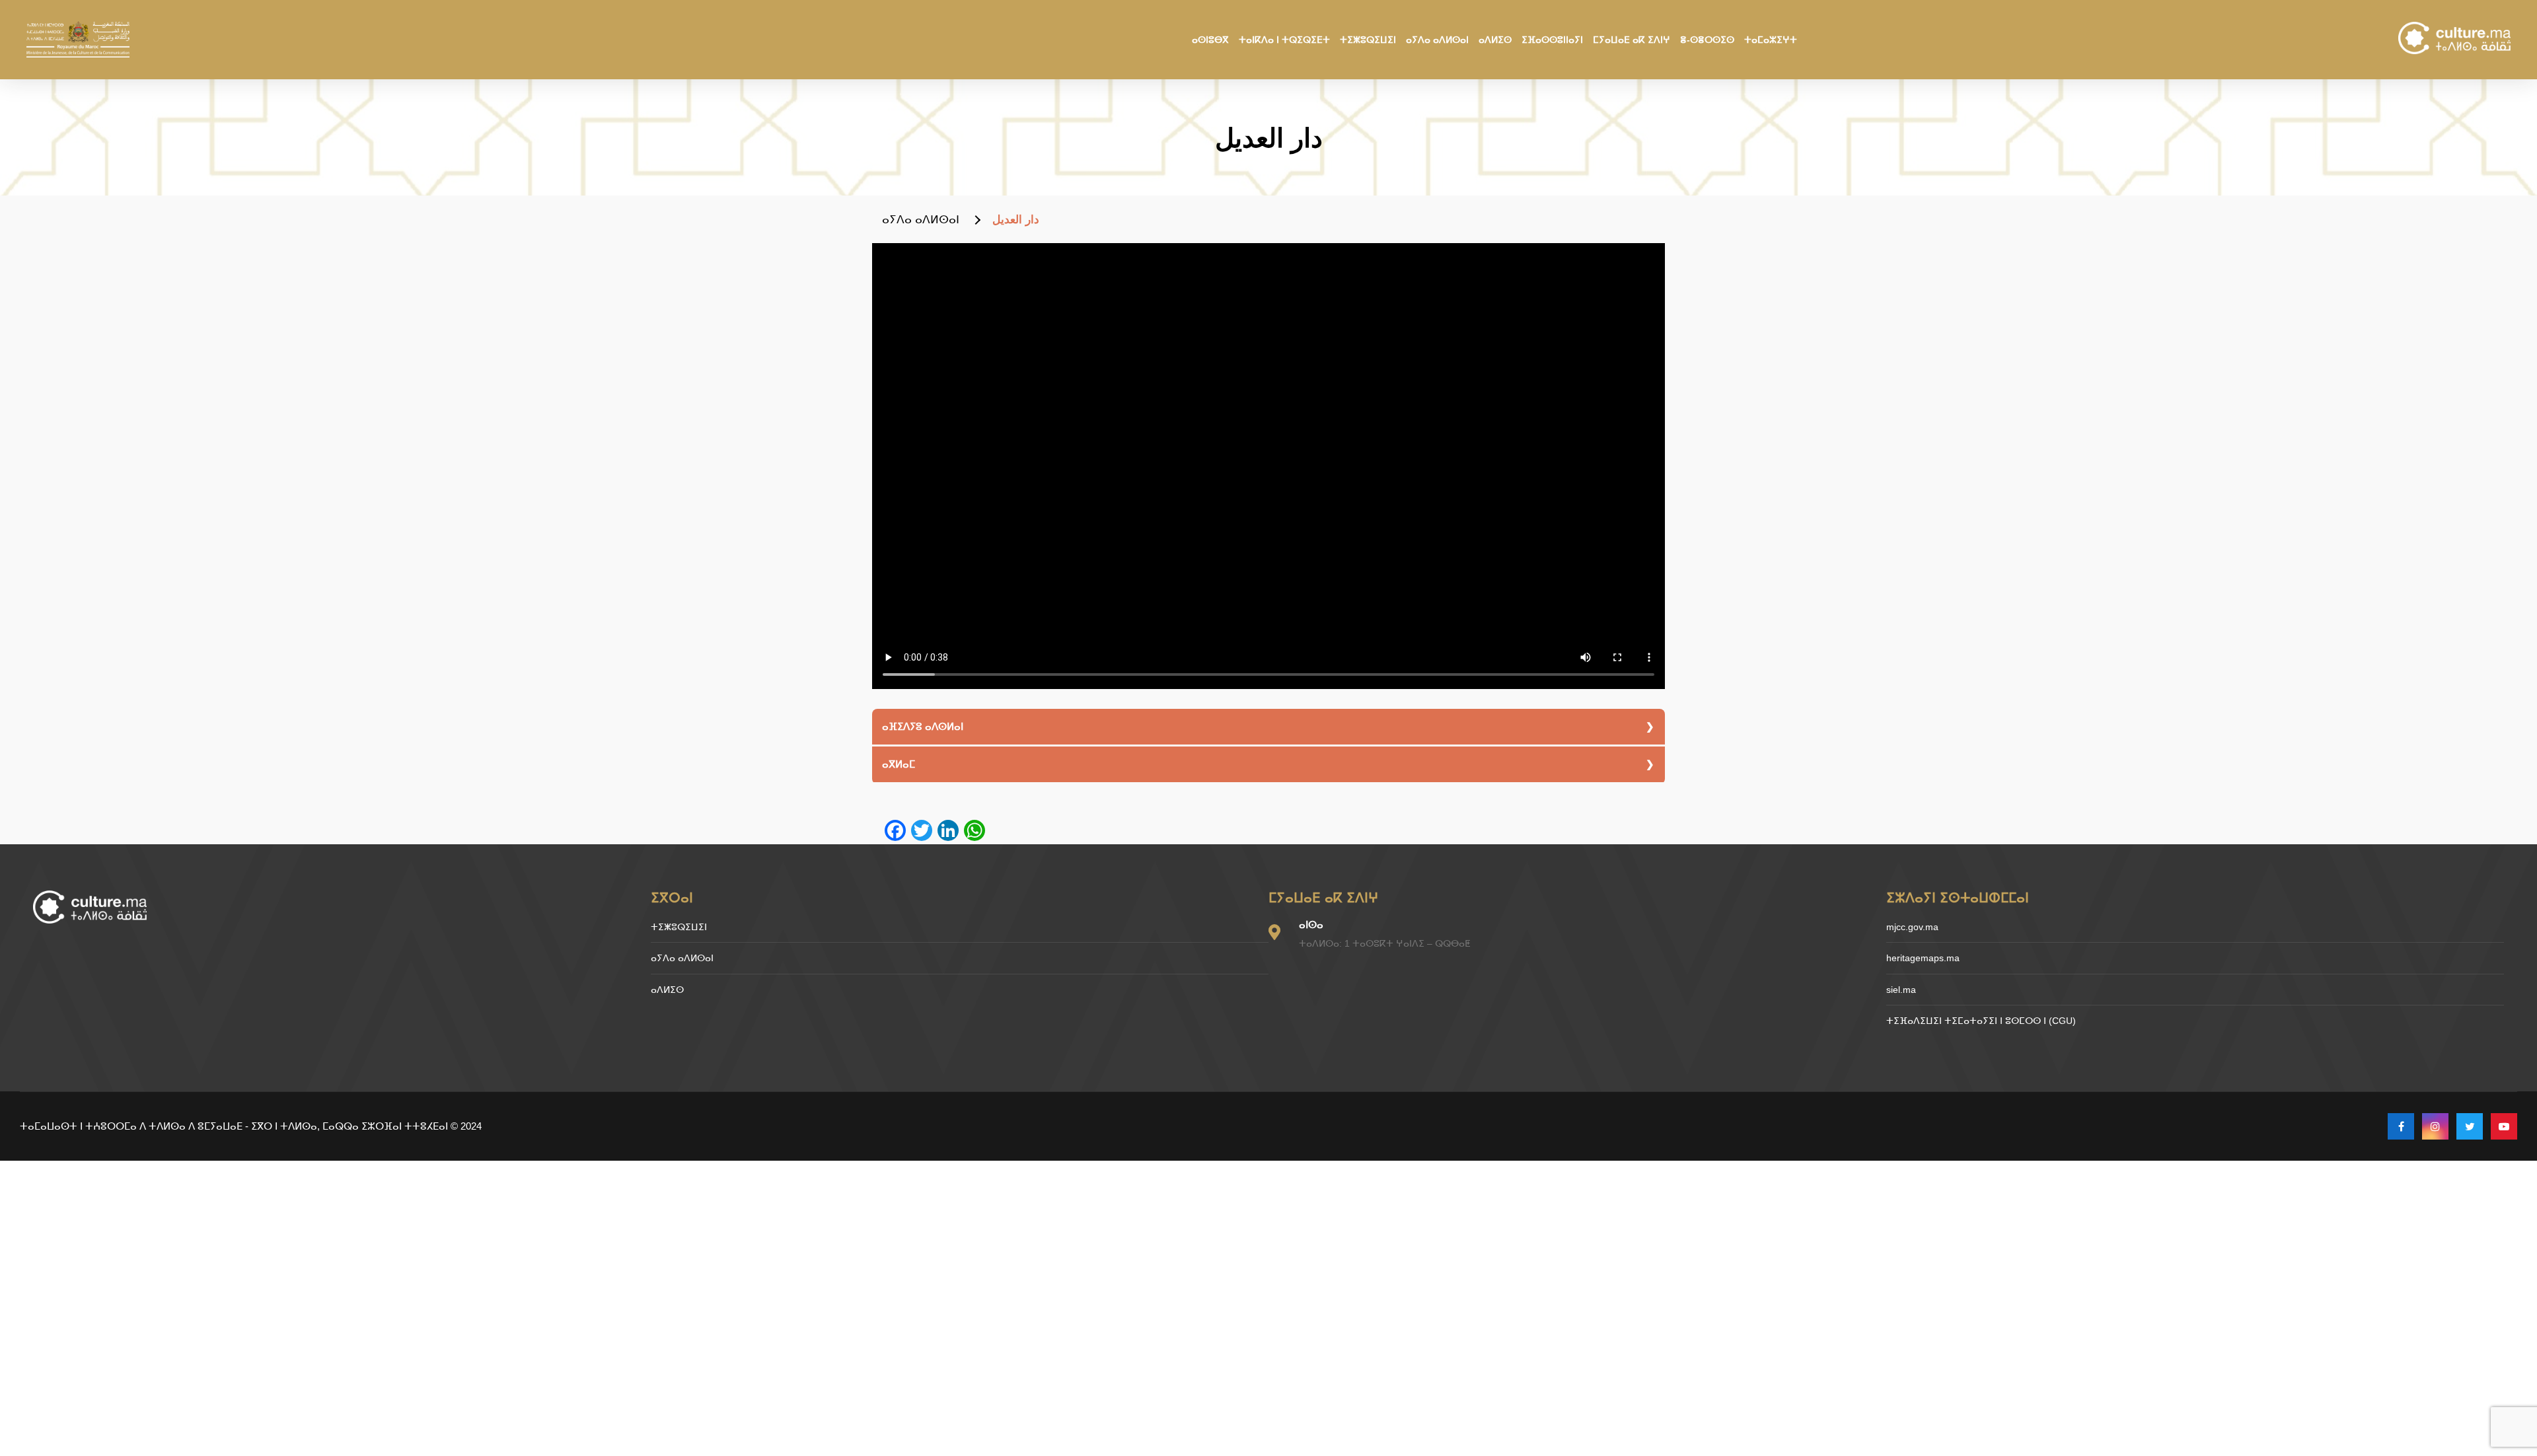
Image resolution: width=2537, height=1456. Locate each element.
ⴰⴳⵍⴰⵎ (899, 764)
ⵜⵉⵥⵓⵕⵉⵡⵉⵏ (1368, 40)
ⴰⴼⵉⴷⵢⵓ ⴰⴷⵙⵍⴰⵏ (923, 726)
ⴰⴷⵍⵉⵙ (1495, 40)
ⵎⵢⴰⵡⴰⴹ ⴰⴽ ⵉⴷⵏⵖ (1632, 40)
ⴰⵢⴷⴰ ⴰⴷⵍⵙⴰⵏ (1437, 40)
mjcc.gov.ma (1912, 927)
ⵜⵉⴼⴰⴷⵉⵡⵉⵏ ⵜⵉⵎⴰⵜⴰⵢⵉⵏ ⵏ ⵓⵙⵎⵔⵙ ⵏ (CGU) (1981, 1021)
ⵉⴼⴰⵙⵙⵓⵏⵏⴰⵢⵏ (1552, 40)
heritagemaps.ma (1923, 958)
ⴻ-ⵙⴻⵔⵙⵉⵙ (1707, 40)
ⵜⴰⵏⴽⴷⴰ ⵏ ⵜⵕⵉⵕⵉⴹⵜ (1284, 40)
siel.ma (1901, 990)
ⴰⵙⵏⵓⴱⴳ (1210, 40)
